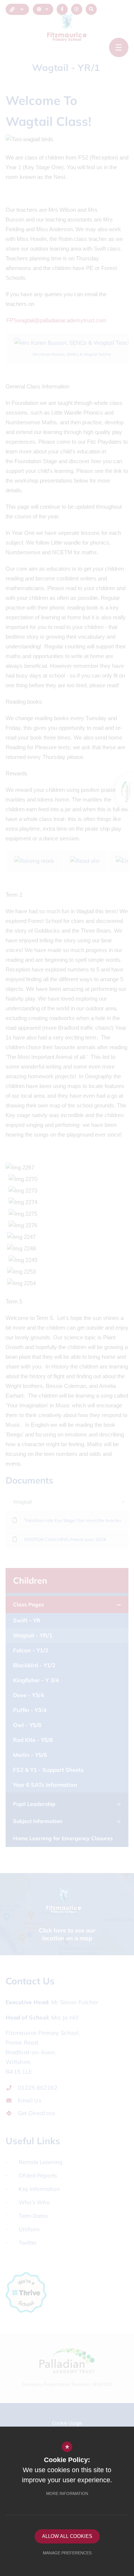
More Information (67, 2493)
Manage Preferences (67, 2553)
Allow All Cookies (67, 2536)
